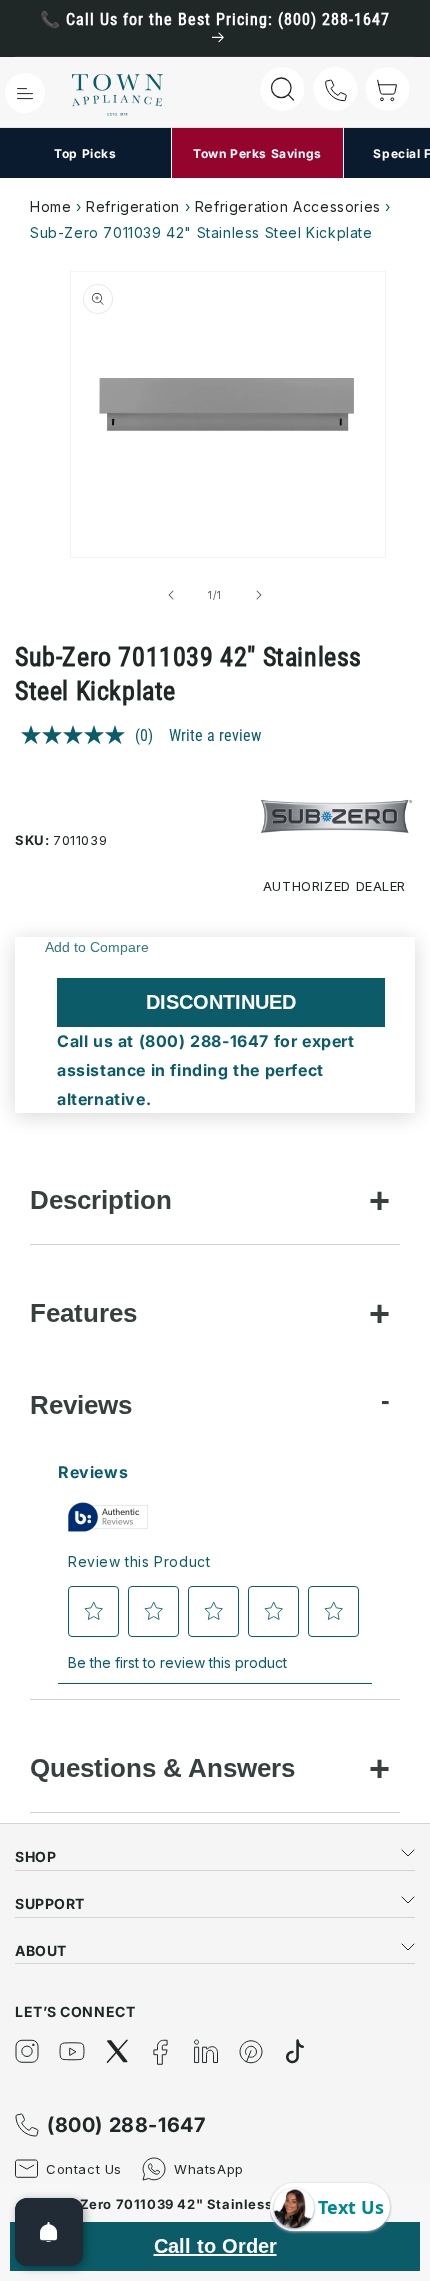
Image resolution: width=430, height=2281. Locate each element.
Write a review (215, 735)
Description (101, 1200)
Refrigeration (133, 206)
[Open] (49, 2232)
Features (83, 1313)
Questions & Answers (162, 1768)
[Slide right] (259, 595)
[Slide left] (171, 595)
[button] (25, 93)
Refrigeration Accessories (288, 206)
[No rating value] (78, 735)
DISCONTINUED (221, 1002)
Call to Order (215, 2246)
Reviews (81, 1405)
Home (50, 206)
